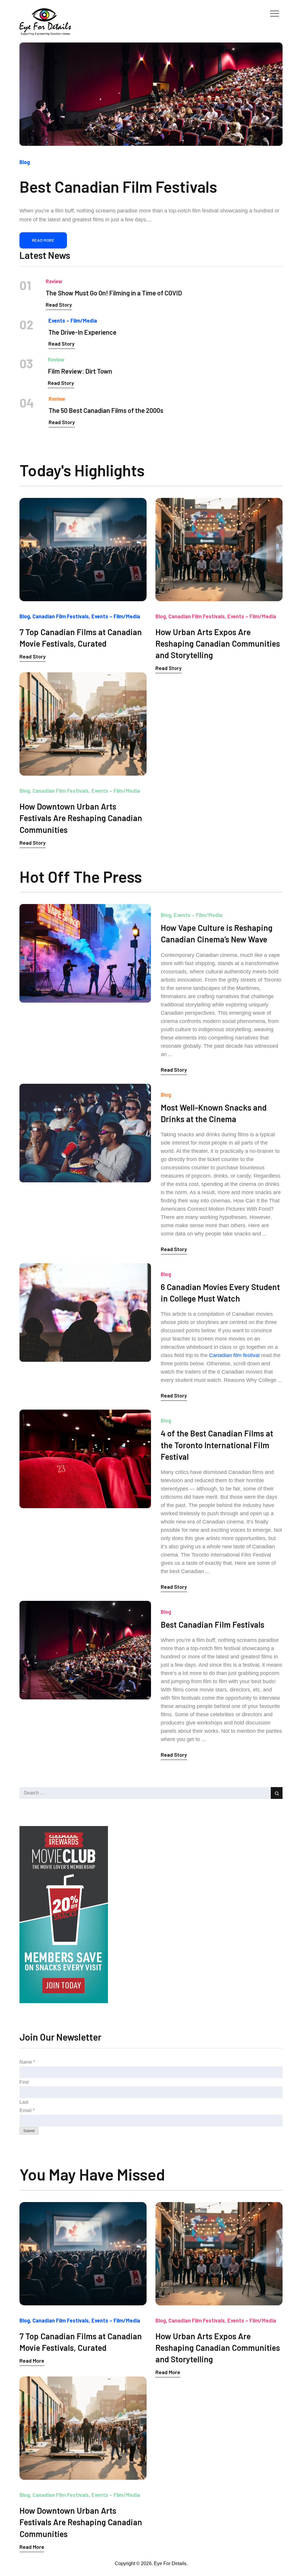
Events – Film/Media (73, 321)
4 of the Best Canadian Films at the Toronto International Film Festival (217, 1445)
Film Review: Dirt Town (80, 371)
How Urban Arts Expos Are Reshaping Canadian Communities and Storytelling (218, 643)
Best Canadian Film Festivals (212, 1624)
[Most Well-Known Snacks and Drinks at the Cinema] (85, 1133)
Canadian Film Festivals (61, 616)
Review (54, 281)
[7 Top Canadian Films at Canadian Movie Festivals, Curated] (83, 550)
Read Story (59, 305)
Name (27, 2062)
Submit (29, 2131)
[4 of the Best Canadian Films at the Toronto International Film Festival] (85, 1459)
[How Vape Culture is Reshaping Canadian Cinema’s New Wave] (85, 953)
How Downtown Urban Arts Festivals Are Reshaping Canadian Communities (81, 818)
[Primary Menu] (275, 13)
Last (24, 2102)
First (24, 2082)
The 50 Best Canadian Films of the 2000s (106, 410)
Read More (43, 240)
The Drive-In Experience (82, 332)
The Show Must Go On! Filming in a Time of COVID (114, 293)
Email (27, 2110)
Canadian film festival (234, 1355)
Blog (25, 162)
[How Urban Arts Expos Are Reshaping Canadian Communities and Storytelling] (219, 550)
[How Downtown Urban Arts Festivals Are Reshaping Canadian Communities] (83, 724)
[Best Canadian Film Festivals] (151, 94)
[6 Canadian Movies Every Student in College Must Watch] (85, 1312)
